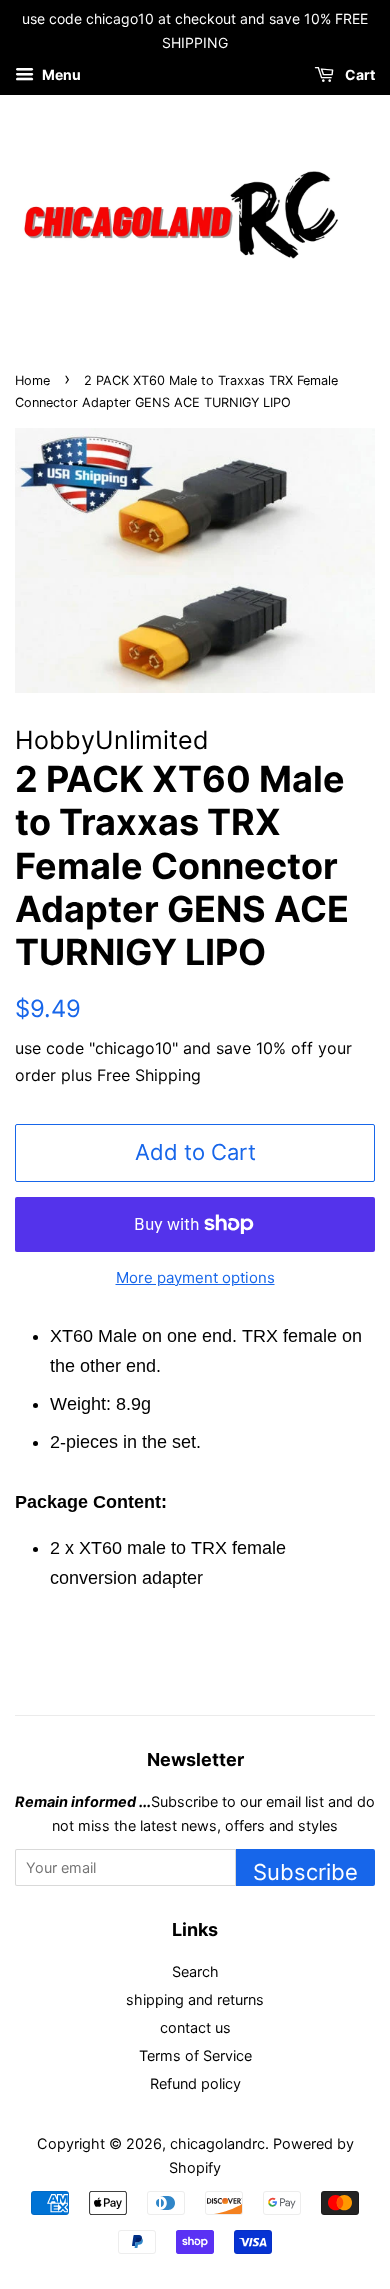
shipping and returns (195, 1999)
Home (32, 380)
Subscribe (305, 1872)
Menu (60, 74)
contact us (195, 2027)
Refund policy (195, 2083)
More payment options (195, 1277)
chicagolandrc (217, 2143)
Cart (358, 74)
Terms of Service (195, 2055)
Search (195, 1971)
